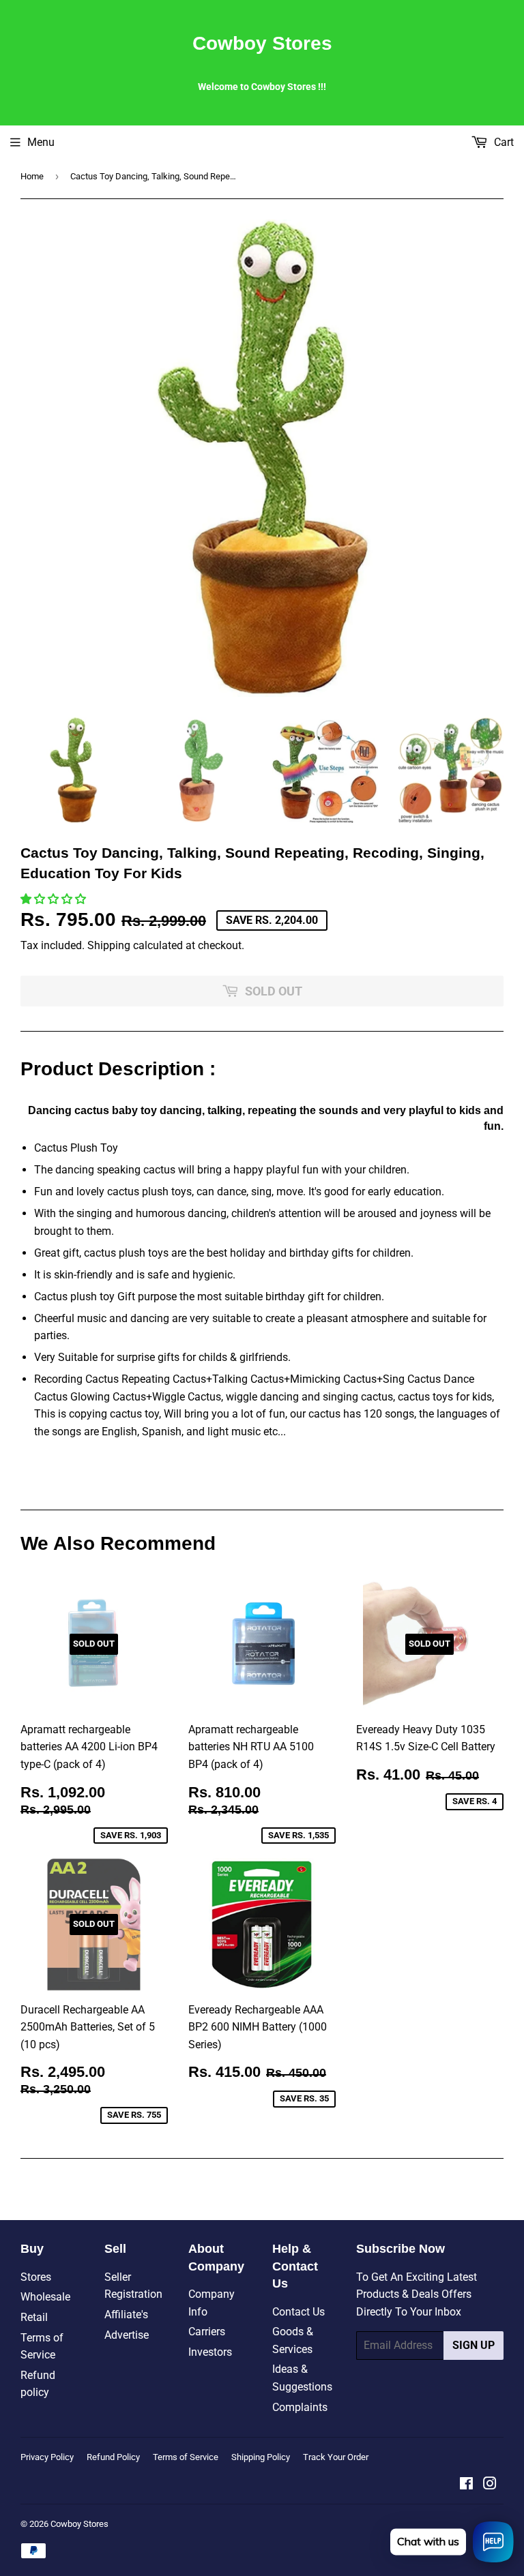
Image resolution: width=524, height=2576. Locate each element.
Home (32, 176)
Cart (503, 142)
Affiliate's (126, 2315)
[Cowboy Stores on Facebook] (466, 2485)
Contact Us (299, 2312)
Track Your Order (336, 2457)
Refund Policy (113, 2457)
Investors (210, 2352)
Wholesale (45, 2297)
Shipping (109, 945)
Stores (36, 2277)
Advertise (127, 2335)
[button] (55, 899)
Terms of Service (186, 2457)
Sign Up (474, 2345)
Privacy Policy (47, 2457)
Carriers (207, 2332)
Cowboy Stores (262, 43)
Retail (34, 2317)
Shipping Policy (261, 2457)
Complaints (300, 2407)
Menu (41, 142)
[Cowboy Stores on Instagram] (490, 2485)
